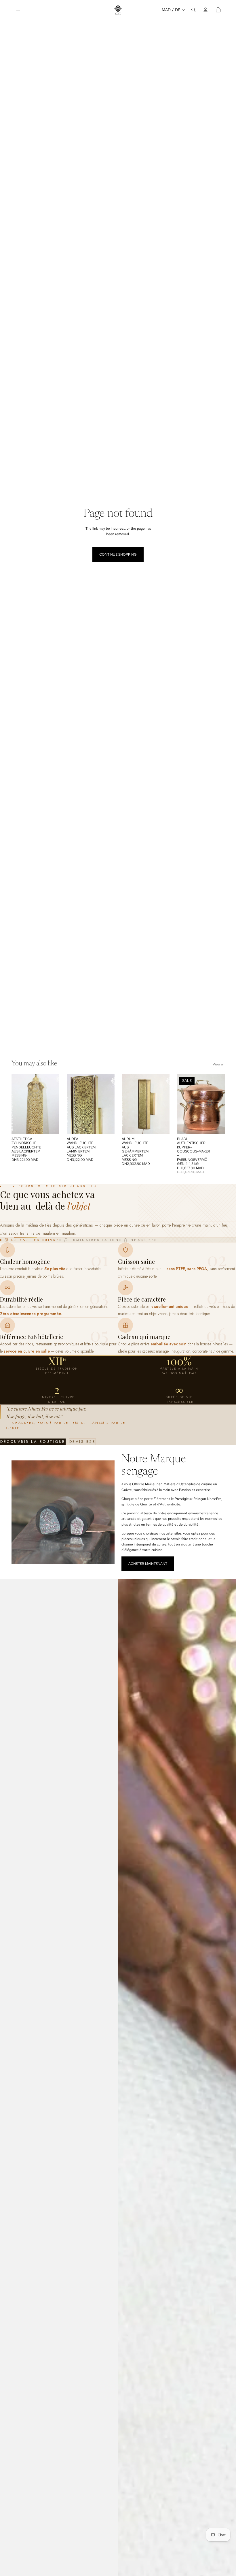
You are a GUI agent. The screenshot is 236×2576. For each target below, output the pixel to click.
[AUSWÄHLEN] (216, 1125)
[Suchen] (193, 10)
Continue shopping (118, 554)
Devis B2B (83, 1442)
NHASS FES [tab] (144, 1240)
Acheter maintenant (148, 1564)
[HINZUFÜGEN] (50, 1125)
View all (219, 1064)
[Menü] (18, 10)
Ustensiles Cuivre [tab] (35, 1240)
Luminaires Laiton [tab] (95, 1240)
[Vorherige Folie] (183, 1104)
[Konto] (205, 10)
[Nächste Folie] (218, 1104)
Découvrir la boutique (33, 1442)
